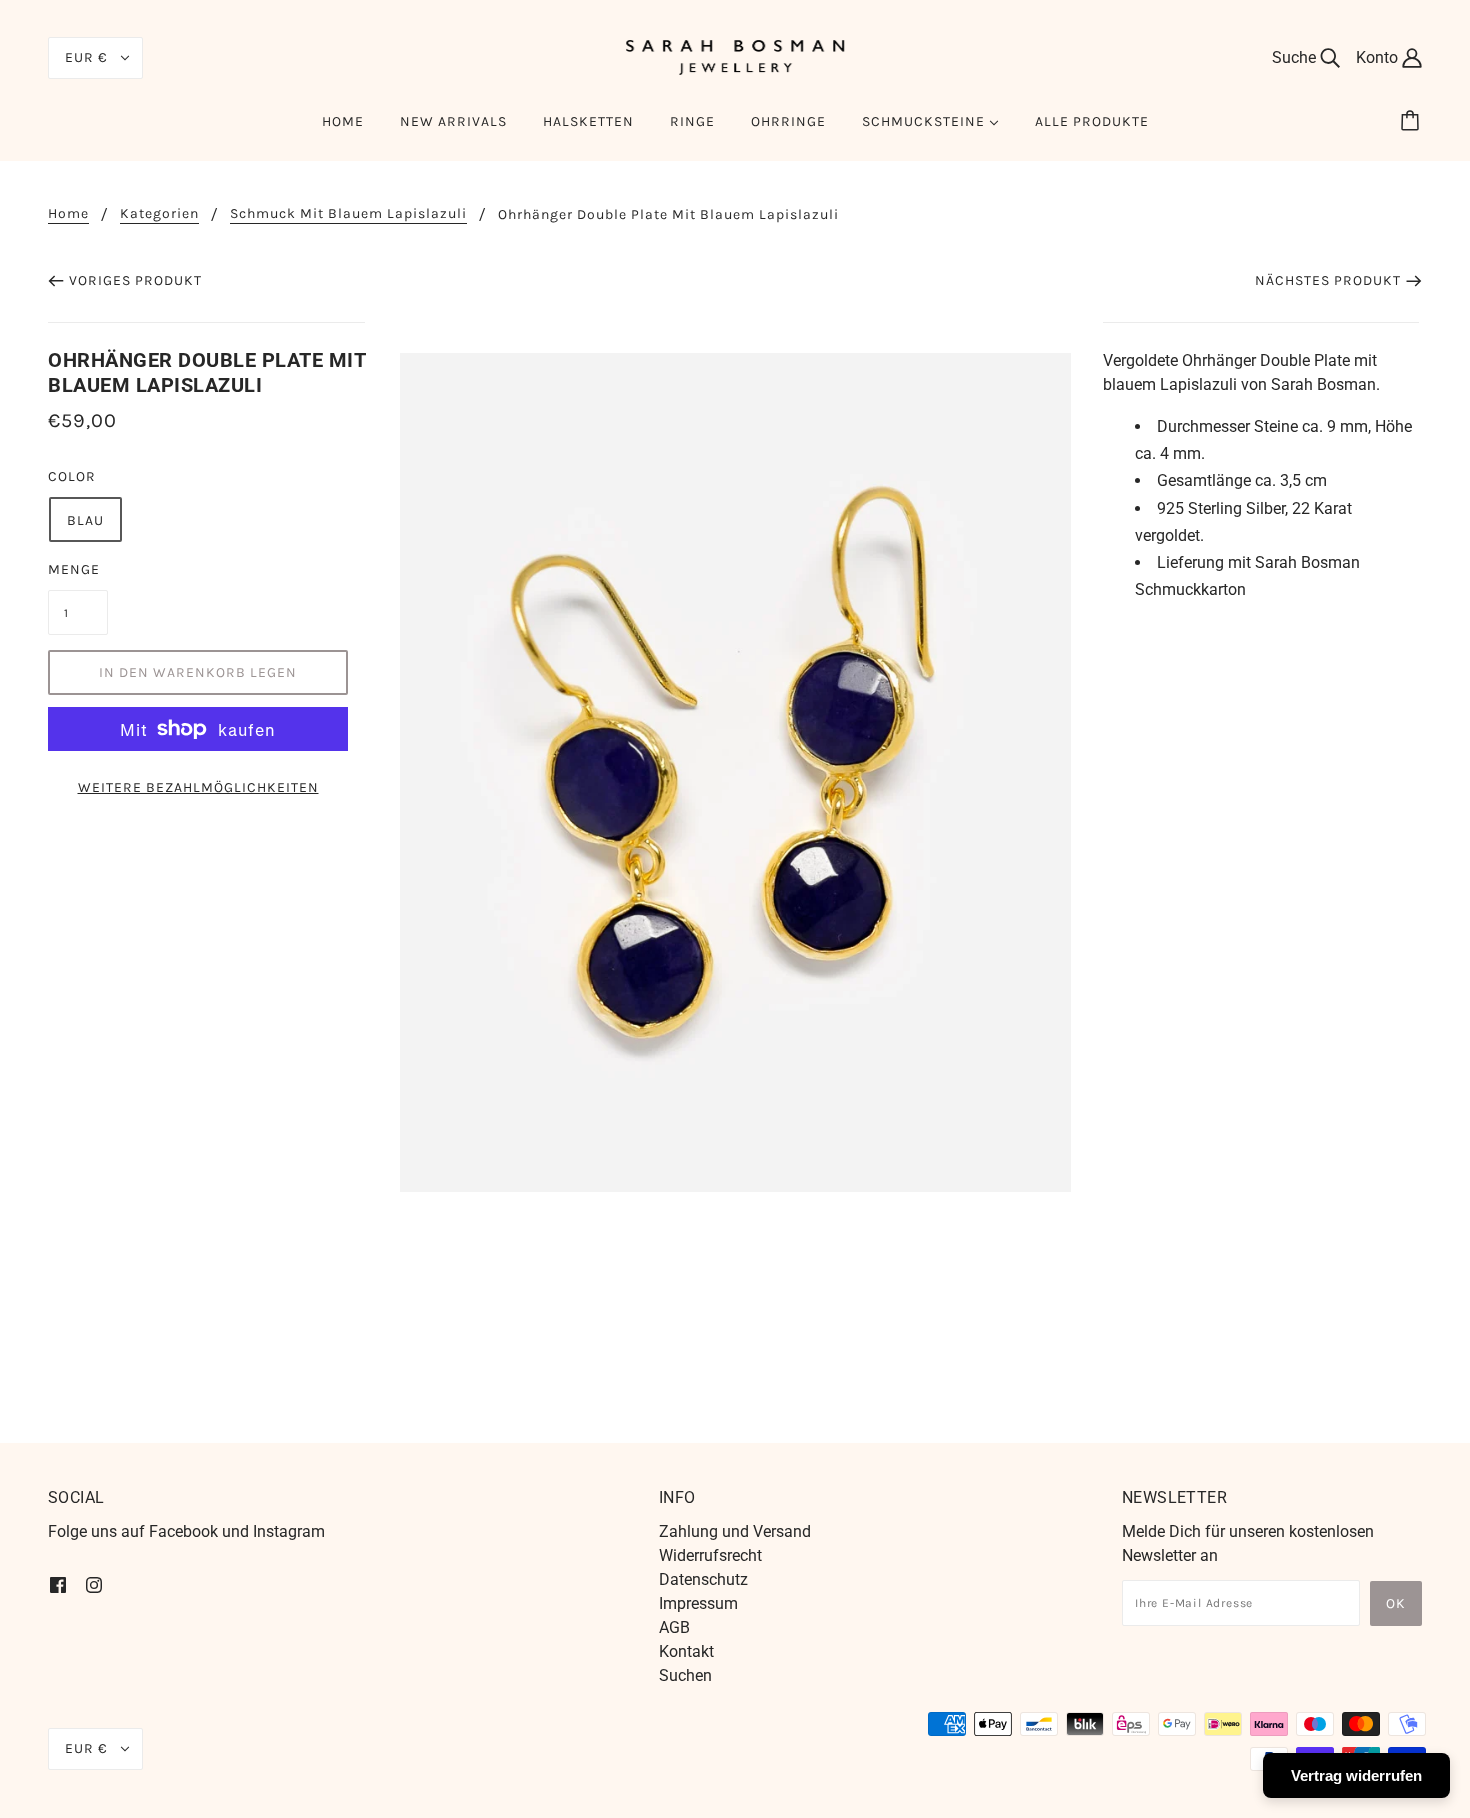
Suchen (685, 1675)
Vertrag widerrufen (1356, 1775)
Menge (74, 569)
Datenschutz (703, 1579)
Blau (85, 520)
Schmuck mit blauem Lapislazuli (348, 214)
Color (72, 476)
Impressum (698, 1603)
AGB (674, 1627)
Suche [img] (1296, 57)
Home (68, 214)
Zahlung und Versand (735, 1531)
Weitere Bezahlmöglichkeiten (198, 787)
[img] (58, 1584)
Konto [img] (1379, 57)
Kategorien (159, 214)
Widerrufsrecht (710, 1555)
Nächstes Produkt (1328, 280)
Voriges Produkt (135, 280)
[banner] (735, 56)
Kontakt (686, 1651)
